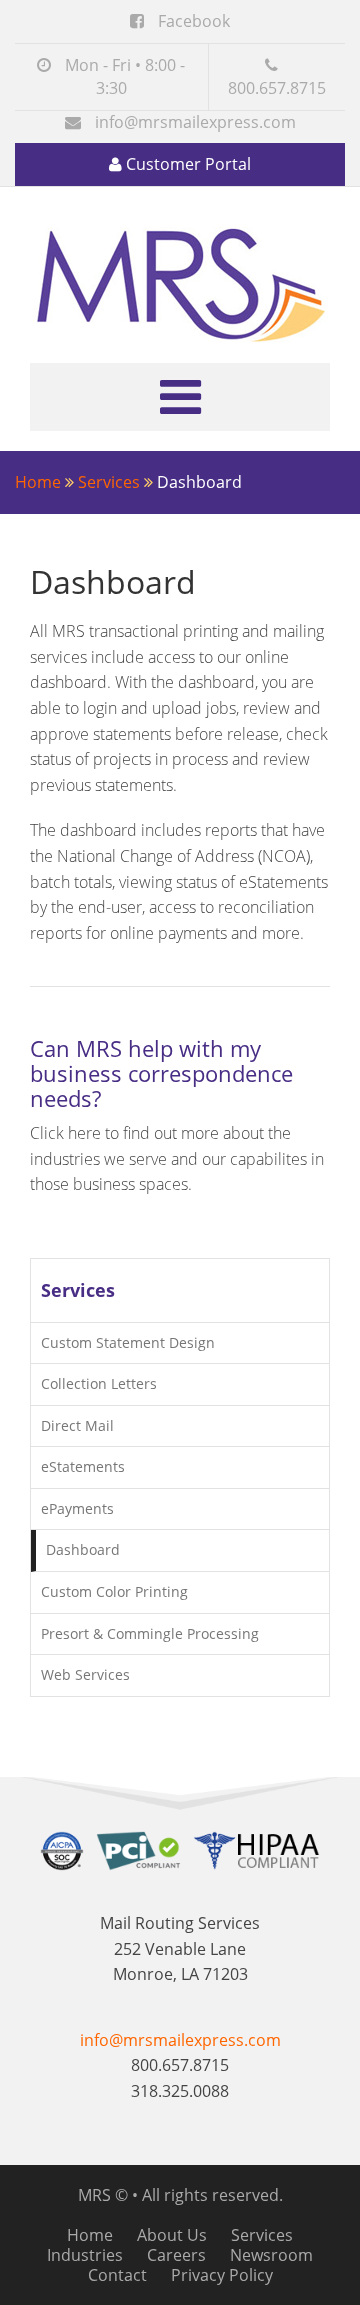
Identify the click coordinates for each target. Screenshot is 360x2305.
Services (109, 482)
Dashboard (83, 1549)
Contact (117, 2275)
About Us (172, 2235)
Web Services (85, 1674)
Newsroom (271, 2255)
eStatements (83, 1466)
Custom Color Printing (114, 1591)
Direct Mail (77, 1425)
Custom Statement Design (128, 1342)
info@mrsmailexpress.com (195, 122)
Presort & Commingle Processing (150, 1633)
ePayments (77, 1508)
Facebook (192, 21)
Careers (176, 2255)
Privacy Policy (222, 2275)
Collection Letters (99, 1383)
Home (38, 482)
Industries (85, 2255)
